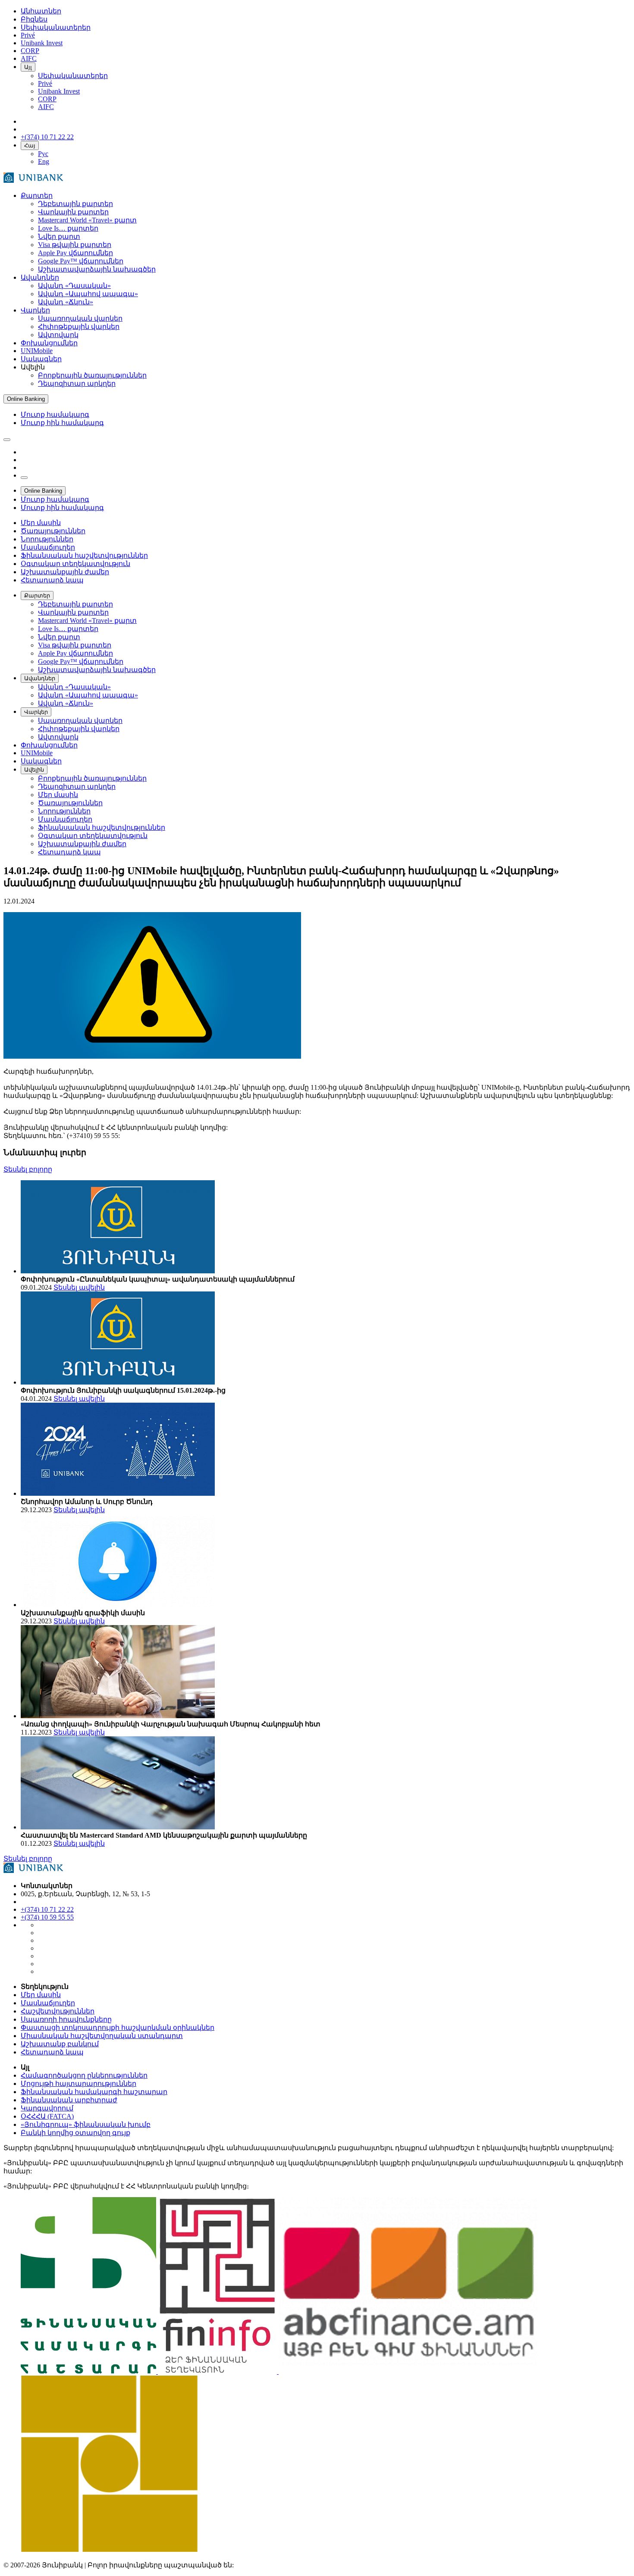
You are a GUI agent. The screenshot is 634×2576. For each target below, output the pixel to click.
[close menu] (24, 478)
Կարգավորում (47, 2108)
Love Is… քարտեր (68, 228)
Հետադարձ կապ (52, 2052)
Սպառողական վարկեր (80, 318)
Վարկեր (35, 310)
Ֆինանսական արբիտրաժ (69, 2100)
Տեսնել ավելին (79, 1287)
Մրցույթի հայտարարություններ (78, 2084)
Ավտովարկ (58, 335)
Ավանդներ (40, 277)
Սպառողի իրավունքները (66, 2019)
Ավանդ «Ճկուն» (66, 302)
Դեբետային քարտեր (75, 204)
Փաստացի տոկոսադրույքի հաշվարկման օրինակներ (118, 2027)
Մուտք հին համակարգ (62, 423)
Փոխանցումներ (49, 343)
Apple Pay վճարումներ (75, 253)
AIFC (46, 107)
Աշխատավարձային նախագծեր (97, 269)
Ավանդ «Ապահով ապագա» (88, 294)
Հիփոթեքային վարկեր (79, 327)
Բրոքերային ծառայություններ (92, 375)
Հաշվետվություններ (58, 2011)
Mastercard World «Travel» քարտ (87, 220)
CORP (47, 99)
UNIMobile (37, 351)
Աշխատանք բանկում (60, 2044)
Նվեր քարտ (59, 236)
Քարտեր (37, 195)
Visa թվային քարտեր (75, 245)
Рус (43, 154)
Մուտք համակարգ (55, 414)
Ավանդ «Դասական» (74, 286)
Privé (45, 83)
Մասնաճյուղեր (48, 2003)
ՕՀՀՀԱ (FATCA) (47, 2116)
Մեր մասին (41, 1995)
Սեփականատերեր (73, 76)
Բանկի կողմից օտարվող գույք (75, 2133)
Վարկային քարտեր (73, 212)
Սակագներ (41, 359)
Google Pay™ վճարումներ (81, 261)
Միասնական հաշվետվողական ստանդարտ (102, 2036)
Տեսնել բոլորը (28, 1169)
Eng (44, 161)
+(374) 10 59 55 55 (47, 1917)
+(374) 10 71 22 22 (47, 1909)
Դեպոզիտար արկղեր (77, 383)
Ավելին (34, 770)
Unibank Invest (59, 91)
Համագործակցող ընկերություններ (84, 2075)
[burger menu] (7, 440)
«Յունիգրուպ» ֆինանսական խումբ (86, 2124)
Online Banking (26, 399)
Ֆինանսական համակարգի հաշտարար (94, 2092)
